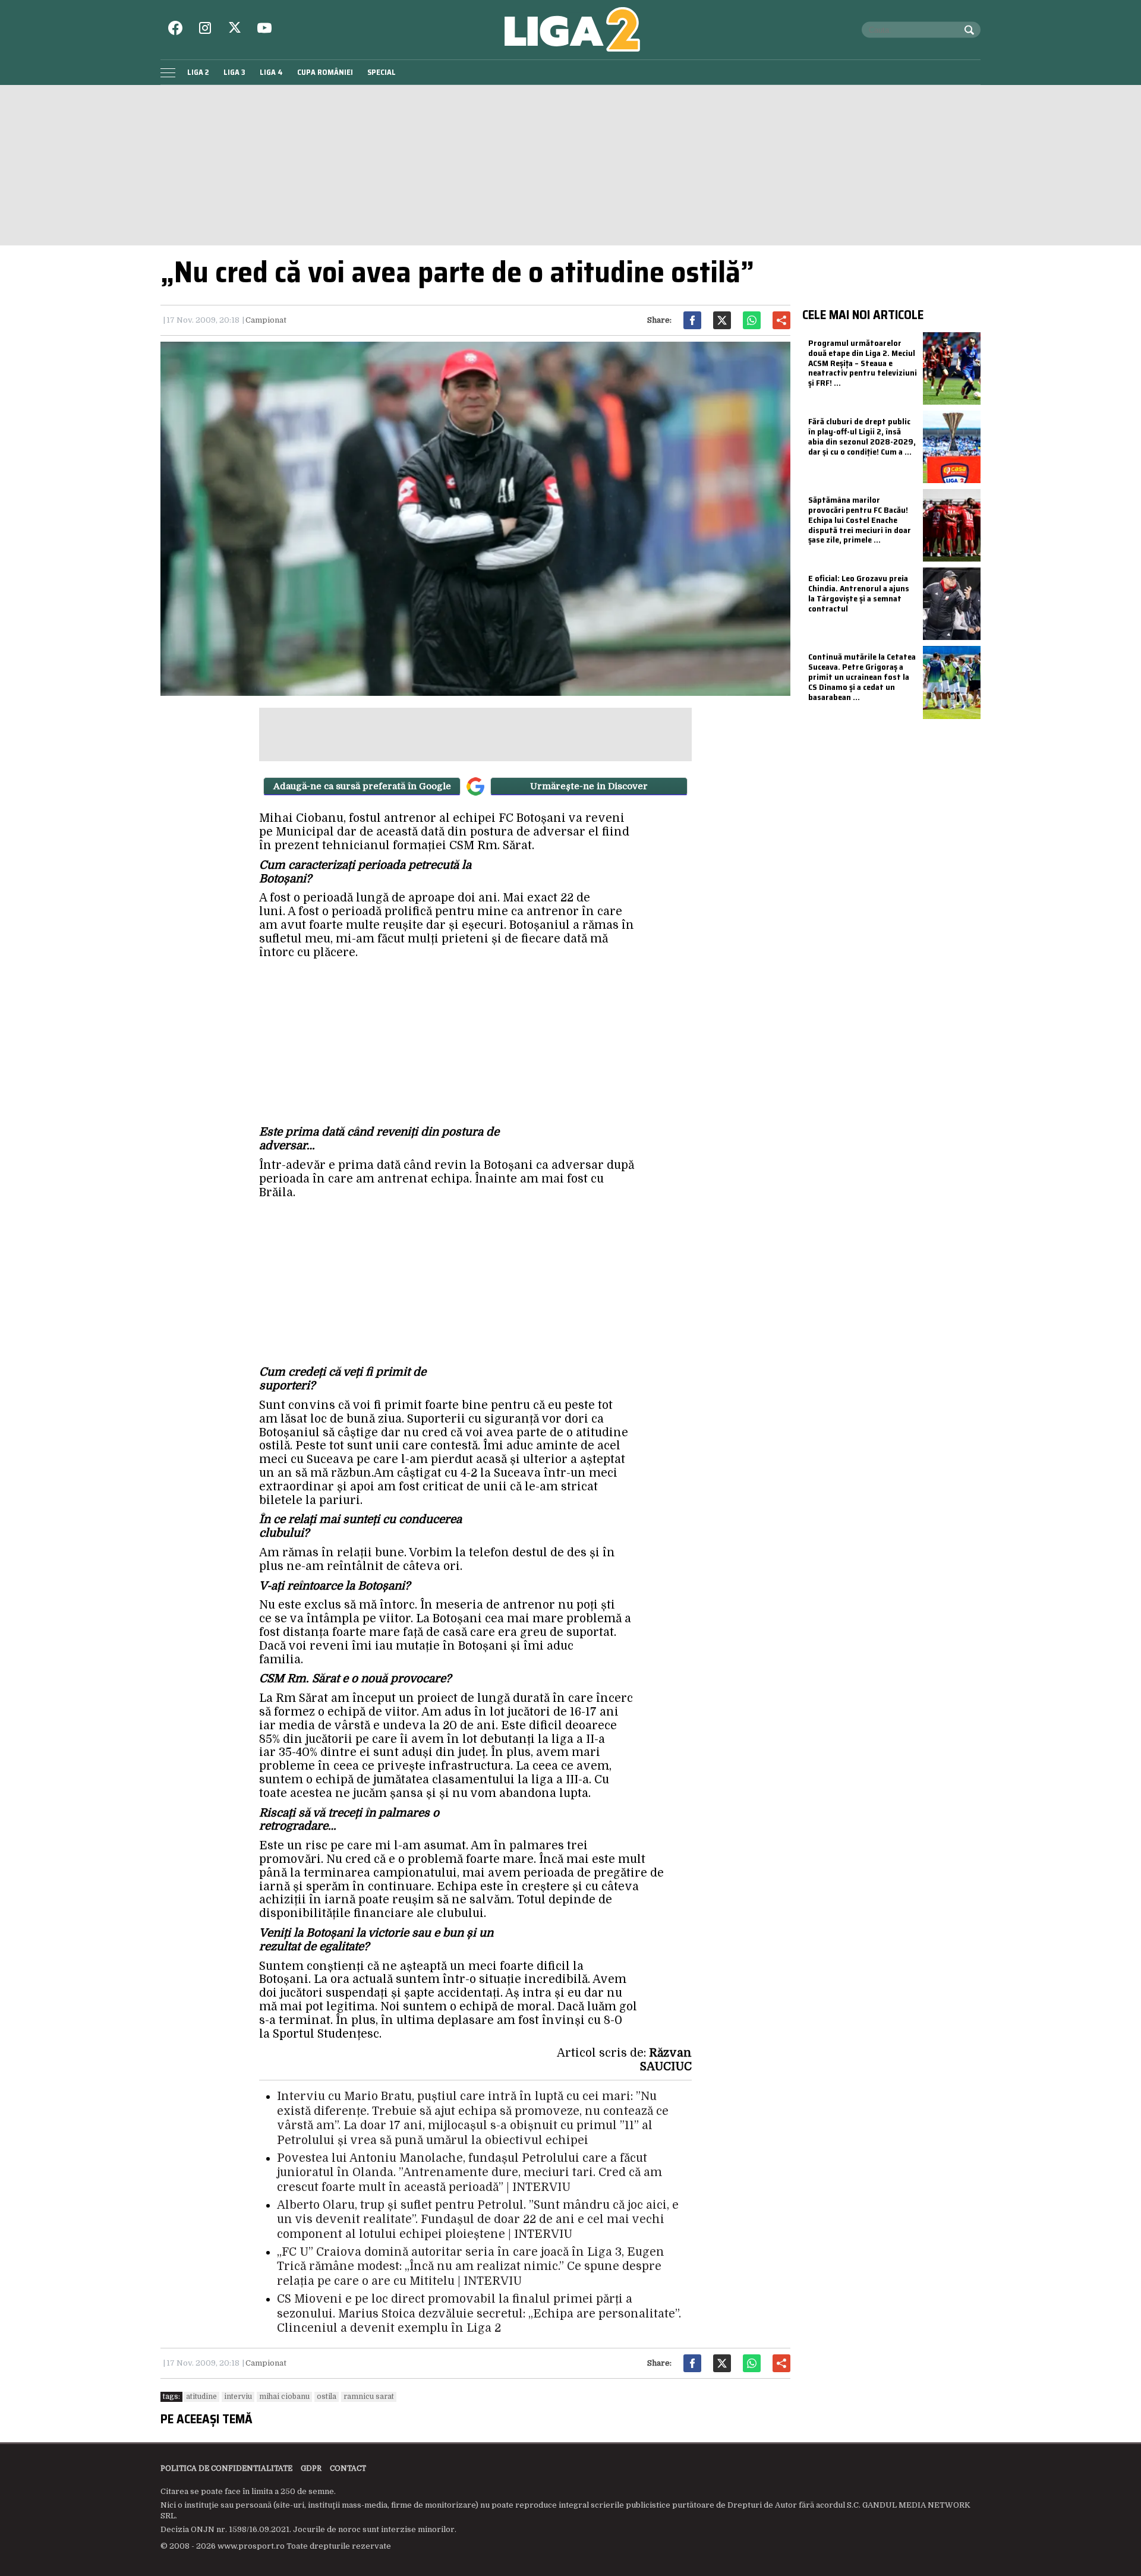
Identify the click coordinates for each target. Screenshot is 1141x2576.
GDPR (311, 2468)
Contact (348, 2468)
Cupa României (325, 72)
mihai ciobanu (284, 2397)
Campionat (266, 320)
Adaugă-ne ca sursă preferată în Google (362, 786)
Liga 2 (198, 72)
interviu (238, 2397)
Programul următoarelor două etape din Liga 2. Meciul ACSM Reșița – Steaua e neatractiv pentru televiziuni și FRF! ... (863, 363)
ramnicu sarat (369, 2397)
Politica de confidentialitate (226, 2468)
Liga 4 (271, 72)
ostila (327, 2397)
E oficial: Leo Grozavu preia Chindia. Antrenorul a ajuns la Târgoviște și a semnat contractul (859, 593)
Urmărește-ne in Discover (589, 786)
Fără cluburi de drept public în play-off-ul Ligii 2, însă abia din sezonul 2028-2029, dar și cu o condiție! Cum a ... (862, 436)
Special (382, 72)
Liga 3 (234, 72)
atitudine (201, 2397)
